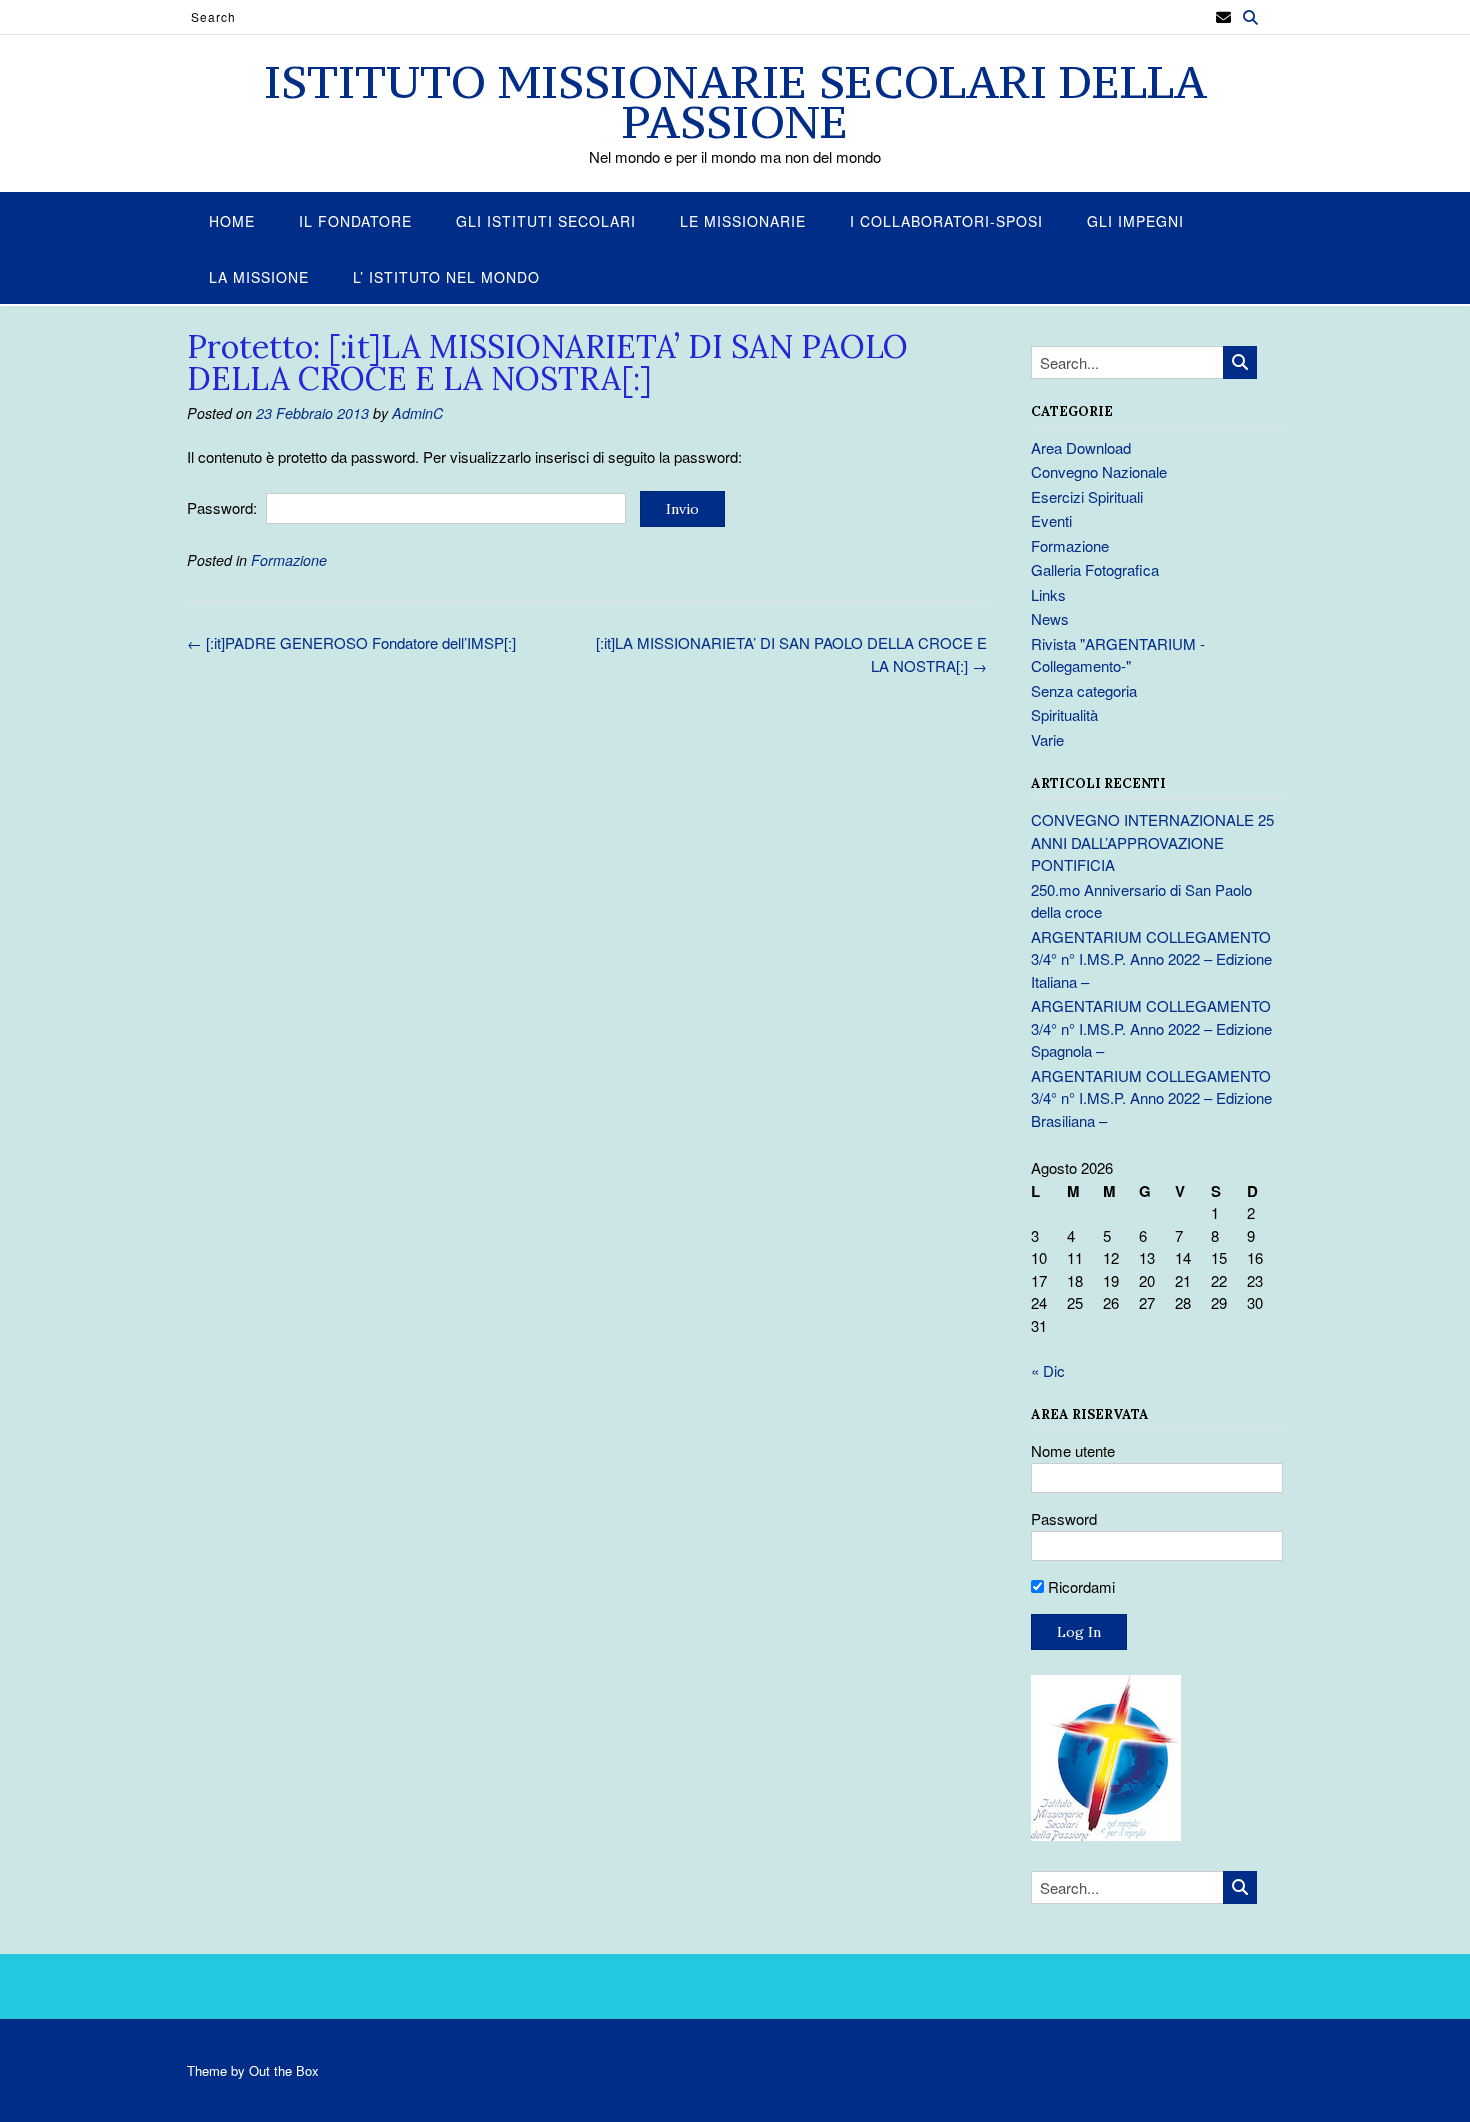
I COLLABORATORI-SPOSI (946, 221)
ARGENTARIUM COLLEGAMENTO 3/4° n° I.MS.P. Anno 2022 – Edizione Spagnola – (1151, 1028)
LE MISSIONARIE (743, 221)
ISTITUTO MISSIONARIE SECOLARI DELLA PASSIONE (735, 102)
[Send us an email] (1223, 17)
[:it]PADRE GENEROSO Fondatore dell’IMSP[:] (351, 642)
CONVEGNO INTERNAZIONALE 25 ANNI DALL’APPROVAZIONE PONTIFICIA (1152, 842)
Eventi (1051, 520)
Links (1048, 594)
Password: (224, 507)
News (1050, 618)
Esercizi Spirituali (1087, 496)
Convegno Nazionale (1099, 471)
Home (232, 221)
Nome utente (1073, 1450)
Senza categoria (1084, 690)
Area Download (1081, 447)
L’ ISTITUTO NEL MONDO (446, 277)
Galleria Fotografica (1095, 569)
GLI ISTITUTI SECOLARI (546, 221)
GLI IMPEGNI (1135, 221)
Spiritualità (1064, 714)
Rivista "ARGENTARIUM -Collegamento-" (1118, 655)
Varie (1047, 739)
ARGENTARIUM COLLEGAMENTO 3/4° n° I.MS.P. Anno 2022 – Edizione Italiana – (1151, 959)
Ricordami (1079, 1586)
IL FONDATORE (355, 221)
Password (1064, 1518)
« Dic (1048, 1370)
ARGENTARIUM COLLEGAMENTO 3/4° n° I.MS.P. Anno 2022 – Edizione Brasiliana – (1151, 1098)
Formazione (289, 560)
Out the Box (284, 2070)
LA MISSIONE (259, 277)
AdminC (417, 413)
